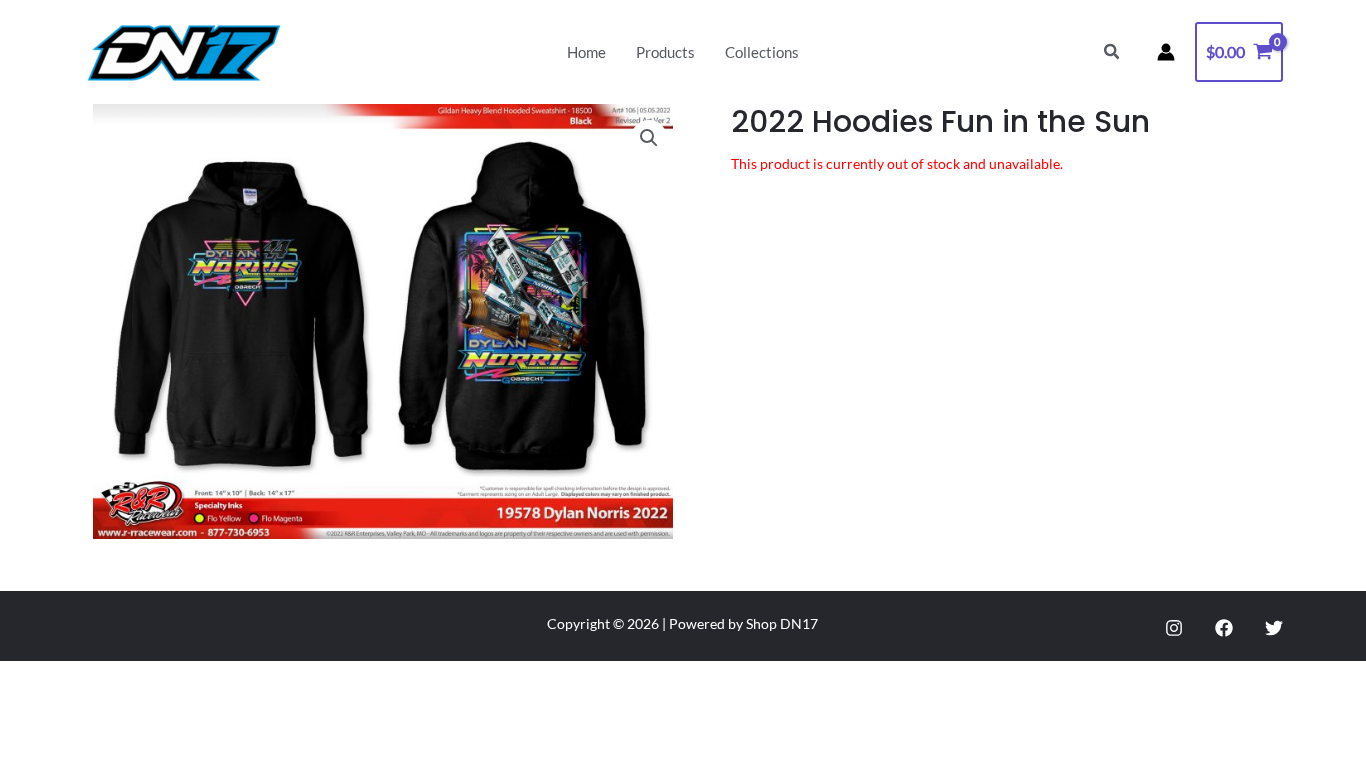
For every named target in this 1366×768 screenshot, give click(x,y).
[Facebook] (1224, 628)
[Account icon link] (1166, 52)
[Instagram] (1174, 628)
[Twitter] (1274, 628)
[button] (1112, 52)
